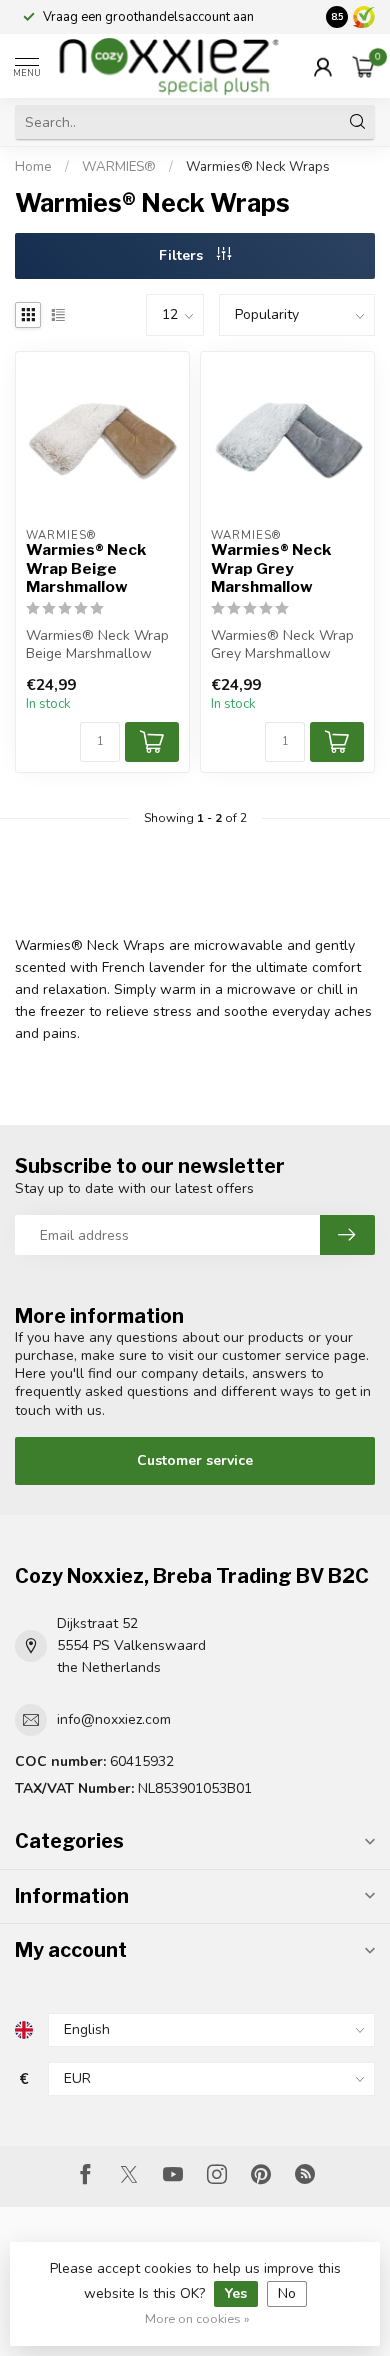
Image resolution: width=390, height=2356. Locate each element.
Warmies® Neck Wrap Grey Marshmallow (271, 568)
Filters (183, 255)
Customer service (195, 1460)
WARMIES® (120, 167)
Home (33, 167)
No (287, 2293)
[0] (364, 66)
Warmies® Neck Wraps (258, 167)
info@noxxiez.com (114, 1719)
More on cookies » (197, 2318)
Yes (236, 2293)
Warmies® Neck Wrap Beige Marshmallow (86, 568)
